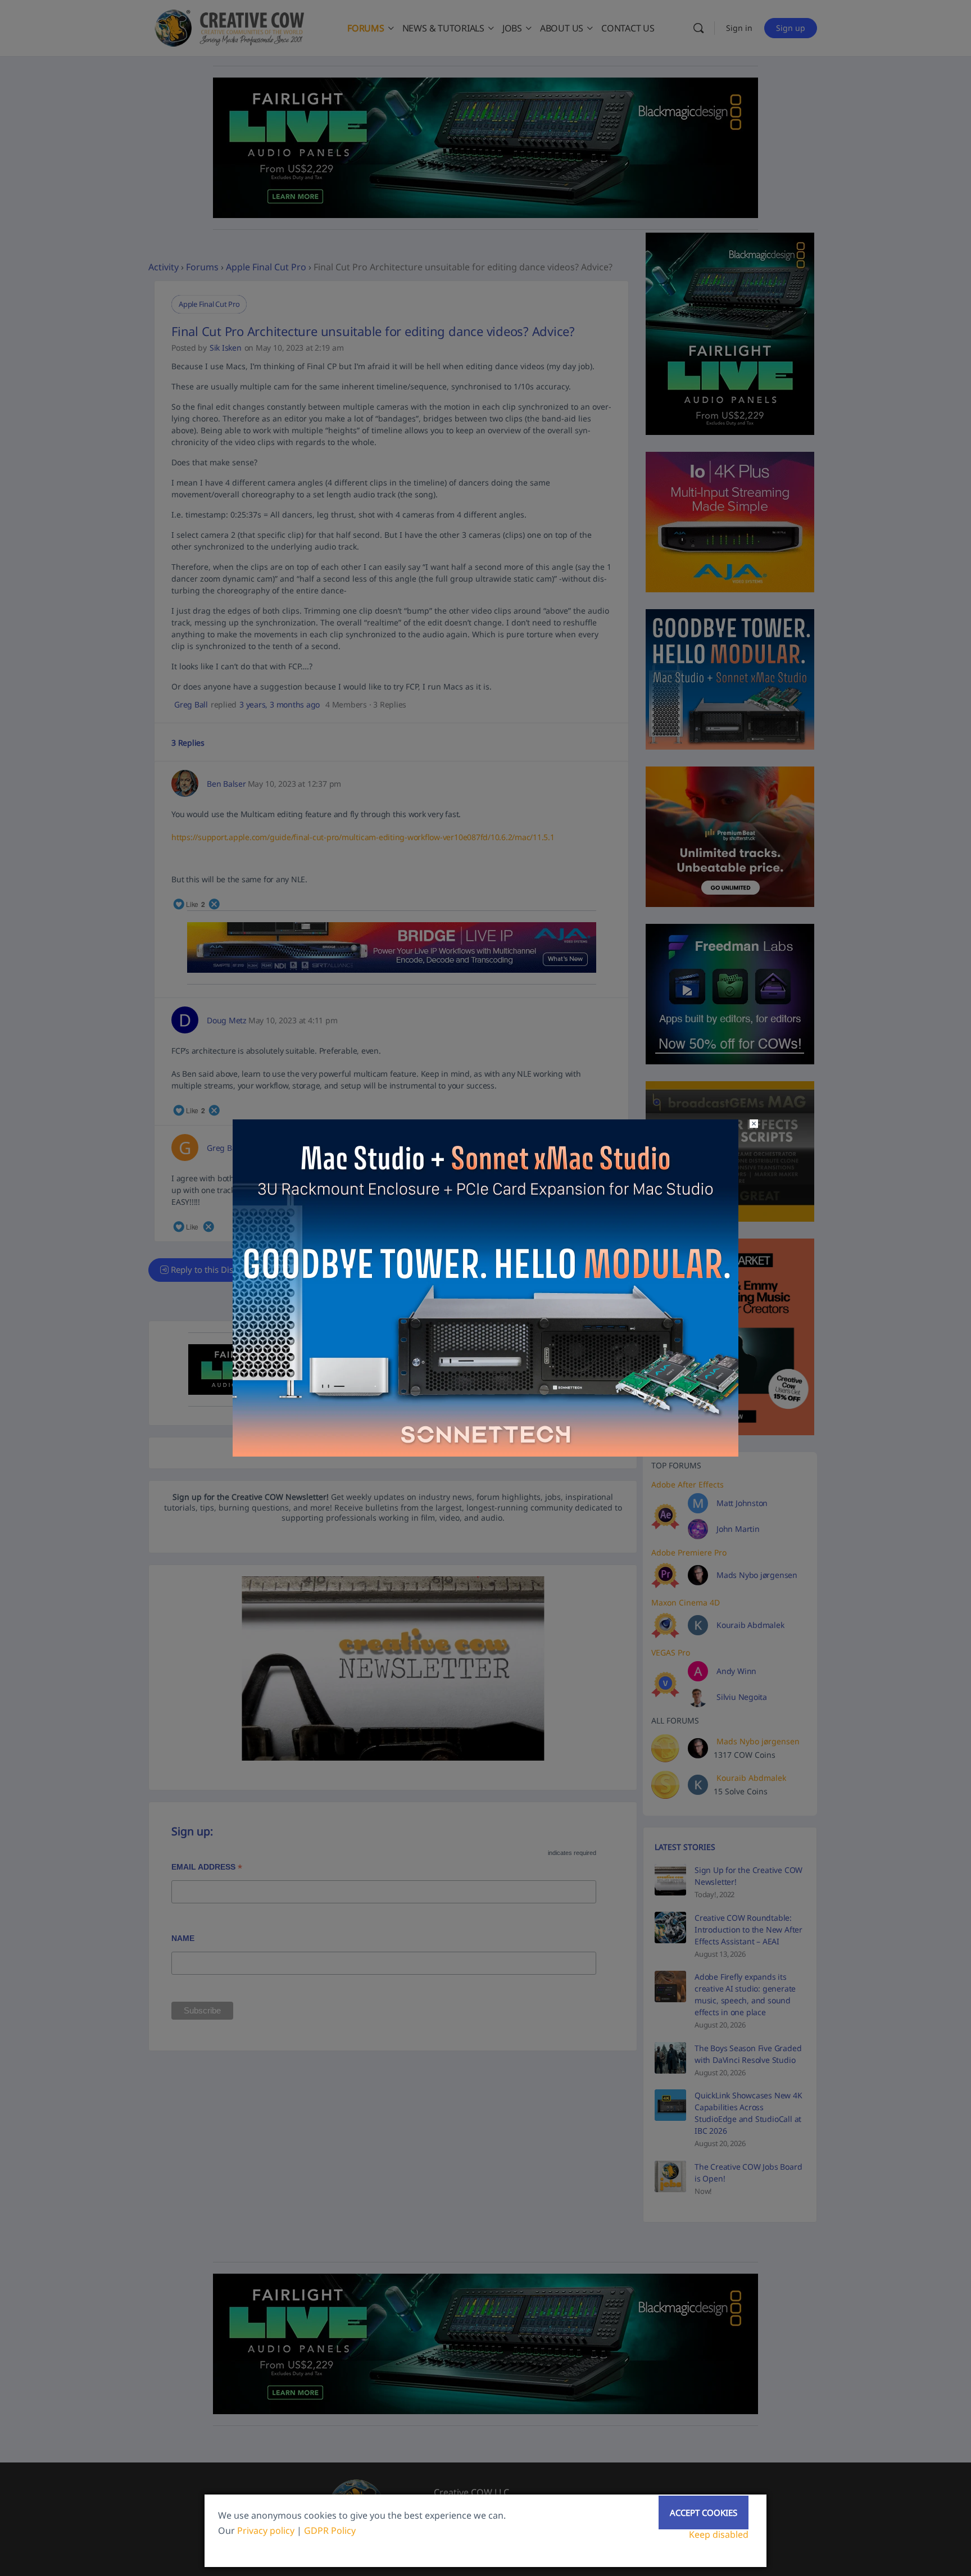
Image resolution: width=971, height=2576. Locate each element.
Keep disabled (719, 2534)
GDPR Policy (330, 2530)
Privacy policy (266, 2530)
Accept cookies (704, 2512)
